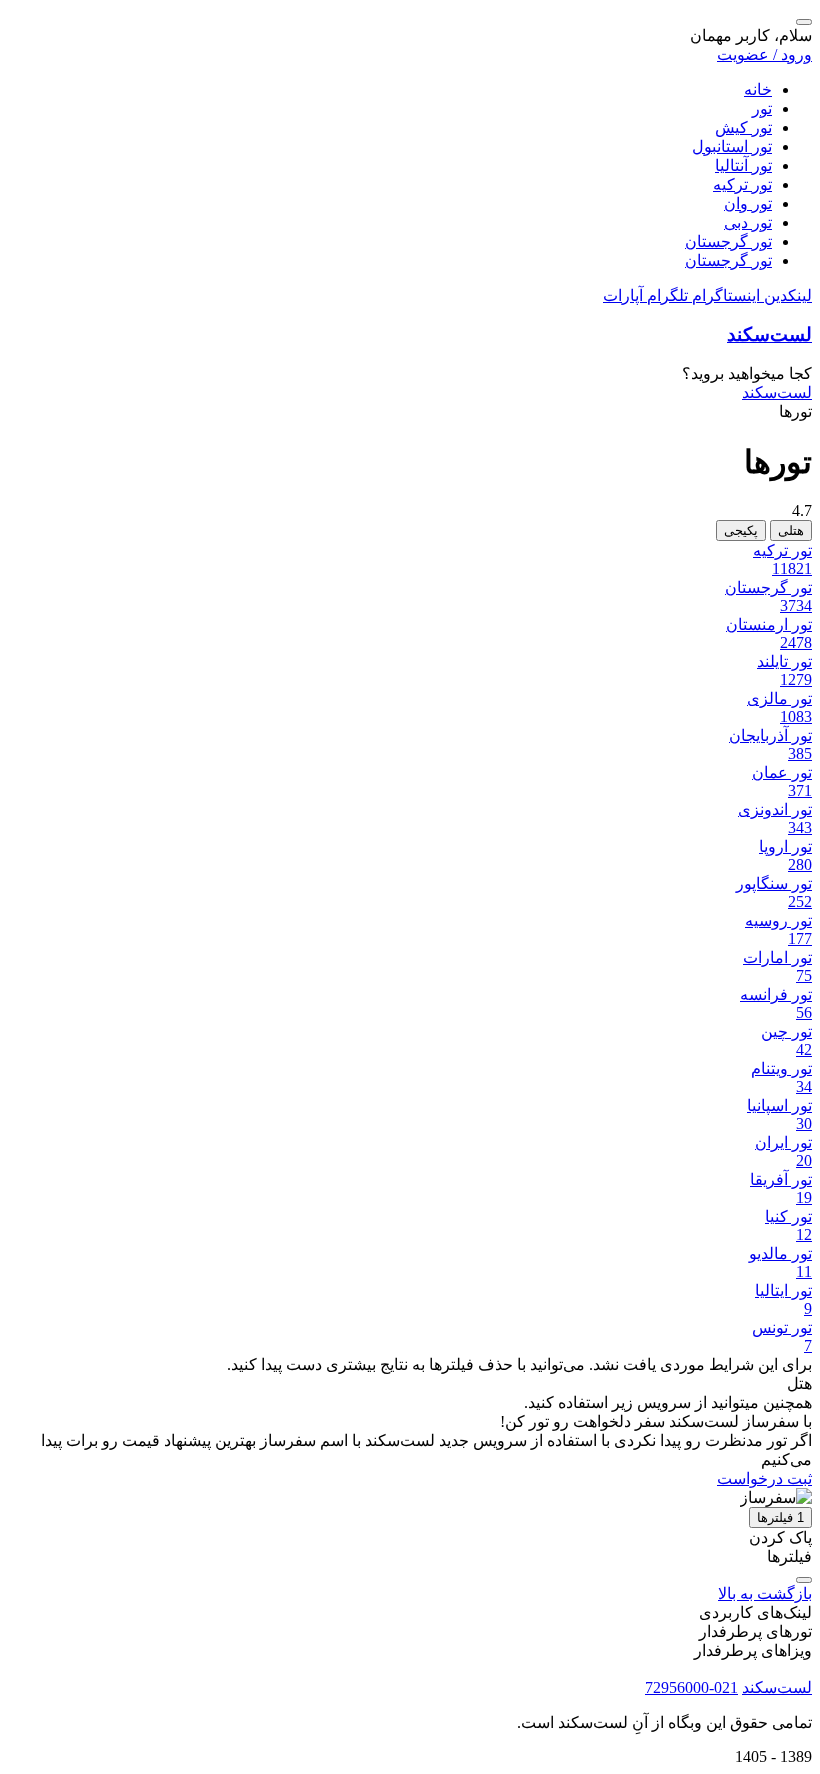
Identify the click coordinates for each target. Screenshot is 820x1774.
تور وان (748, 203)
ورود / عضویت (764, 54)
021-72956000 (691, 1687)
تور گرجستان (728, 241)
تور (762, 108)
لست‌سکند (769, 334)
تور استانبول (732, 146)
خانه (758, 89)
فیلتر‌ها (780, 1517)
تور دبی (748, 222)
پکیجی (741, 530)
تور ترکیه (742, 184)
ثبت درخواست (764, 1478)
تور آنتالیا (743, 165)
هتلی (791, 530)
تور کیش (743, 127)
